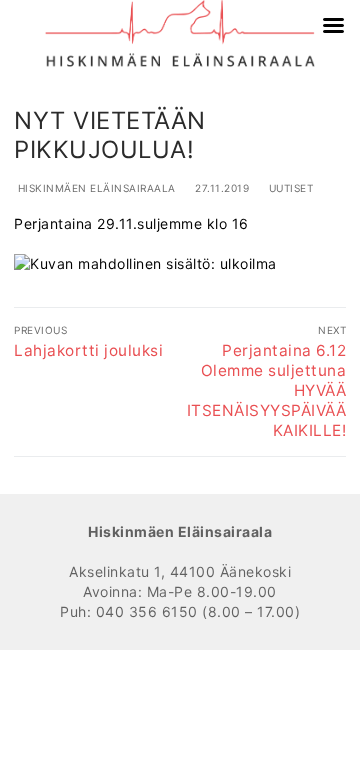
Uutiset (289, 188)
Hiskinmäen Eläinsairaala (95, 188)
